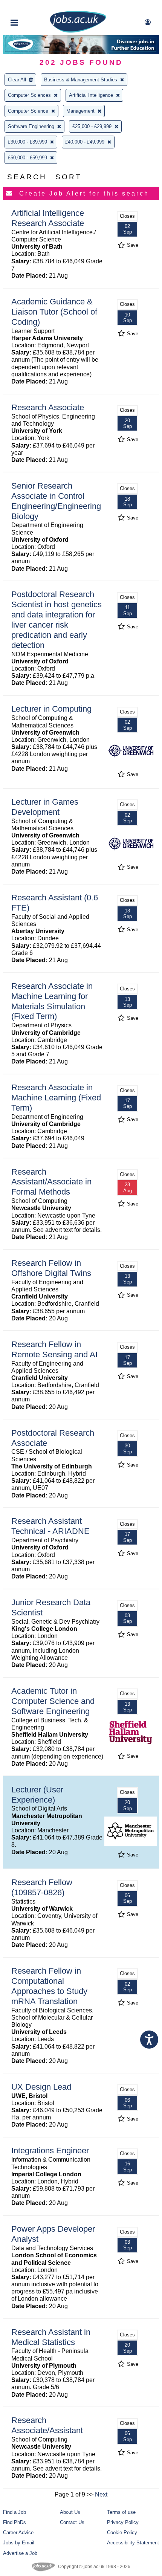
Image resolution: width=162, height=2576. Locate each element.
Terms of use (121, 2512)
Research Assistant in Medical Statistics (51, 2337)
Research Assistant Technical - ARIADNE (50, 1526)
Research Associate (48, 407)
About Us (70, 2512)
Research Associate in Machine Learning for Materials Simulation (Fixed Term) (52, 1001)
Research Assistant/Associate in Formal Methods (51, 1182)
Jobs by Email (19, 2543)
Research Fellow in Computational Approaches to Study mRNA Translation (49, 1986)
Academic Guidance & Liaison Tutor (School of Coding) (54, 312)
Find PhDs (15, 2522)
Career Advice (18, 2532)
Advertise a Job (20, 2553)
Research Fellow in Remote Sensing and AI (54, 1349)
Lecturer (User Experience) (37, 1795)
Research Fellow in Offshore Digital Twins (51, 1268)
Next (101, 2494)
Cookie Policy (122, 2532)
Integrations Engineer (50, 2150)
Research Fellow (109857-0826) (42, 1887)
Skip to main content (30, 7)
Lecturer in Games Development (45, 807)
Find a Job (15, 2512)
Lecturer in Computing (51, 709)
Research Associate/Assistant (47, 2425)
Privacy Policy (123, 2522)
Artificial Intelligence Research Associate (48, 218)
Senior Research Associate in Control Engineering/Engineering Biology (56, 501)
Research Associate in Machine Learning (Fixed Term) (56, 1098)
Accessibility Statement (133, 2543)
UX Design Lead (41, 2087)
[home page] (78, 31)
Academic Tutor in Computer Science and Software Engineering (53, 1701)
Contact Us (72, 2522)
